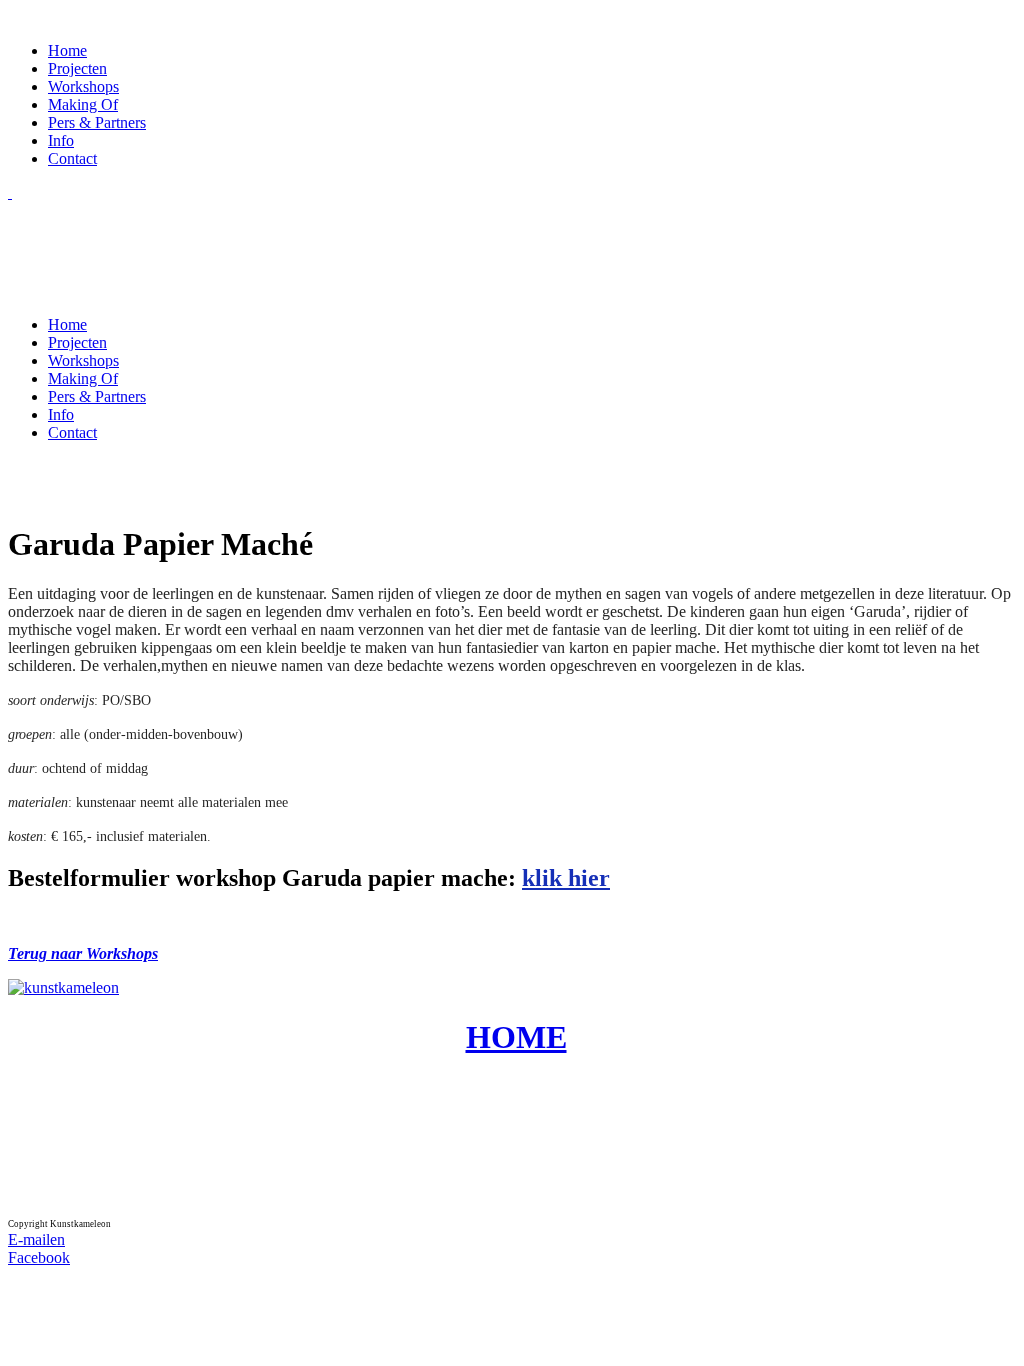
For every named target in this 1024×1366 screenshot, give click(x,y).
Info (61, 140)
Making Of (83, 104)
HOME (516, 1037)
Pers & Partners (97, 122)
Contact (72, 158)
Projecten (77, 68)
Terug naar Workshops (83, 953)
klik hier (566, 878)
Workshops (83, 86)
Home (67, 50)
